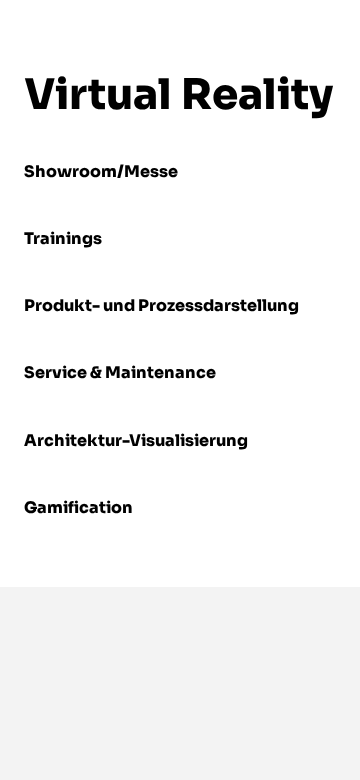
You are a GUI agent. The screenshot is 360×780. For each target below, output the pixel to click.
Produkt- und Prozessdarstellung (161, 305)
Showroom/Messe (101, 171)
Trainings (63, 238)
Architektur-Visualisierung (136, 440)
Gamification (78, 507)
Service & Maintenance (120, 372)
